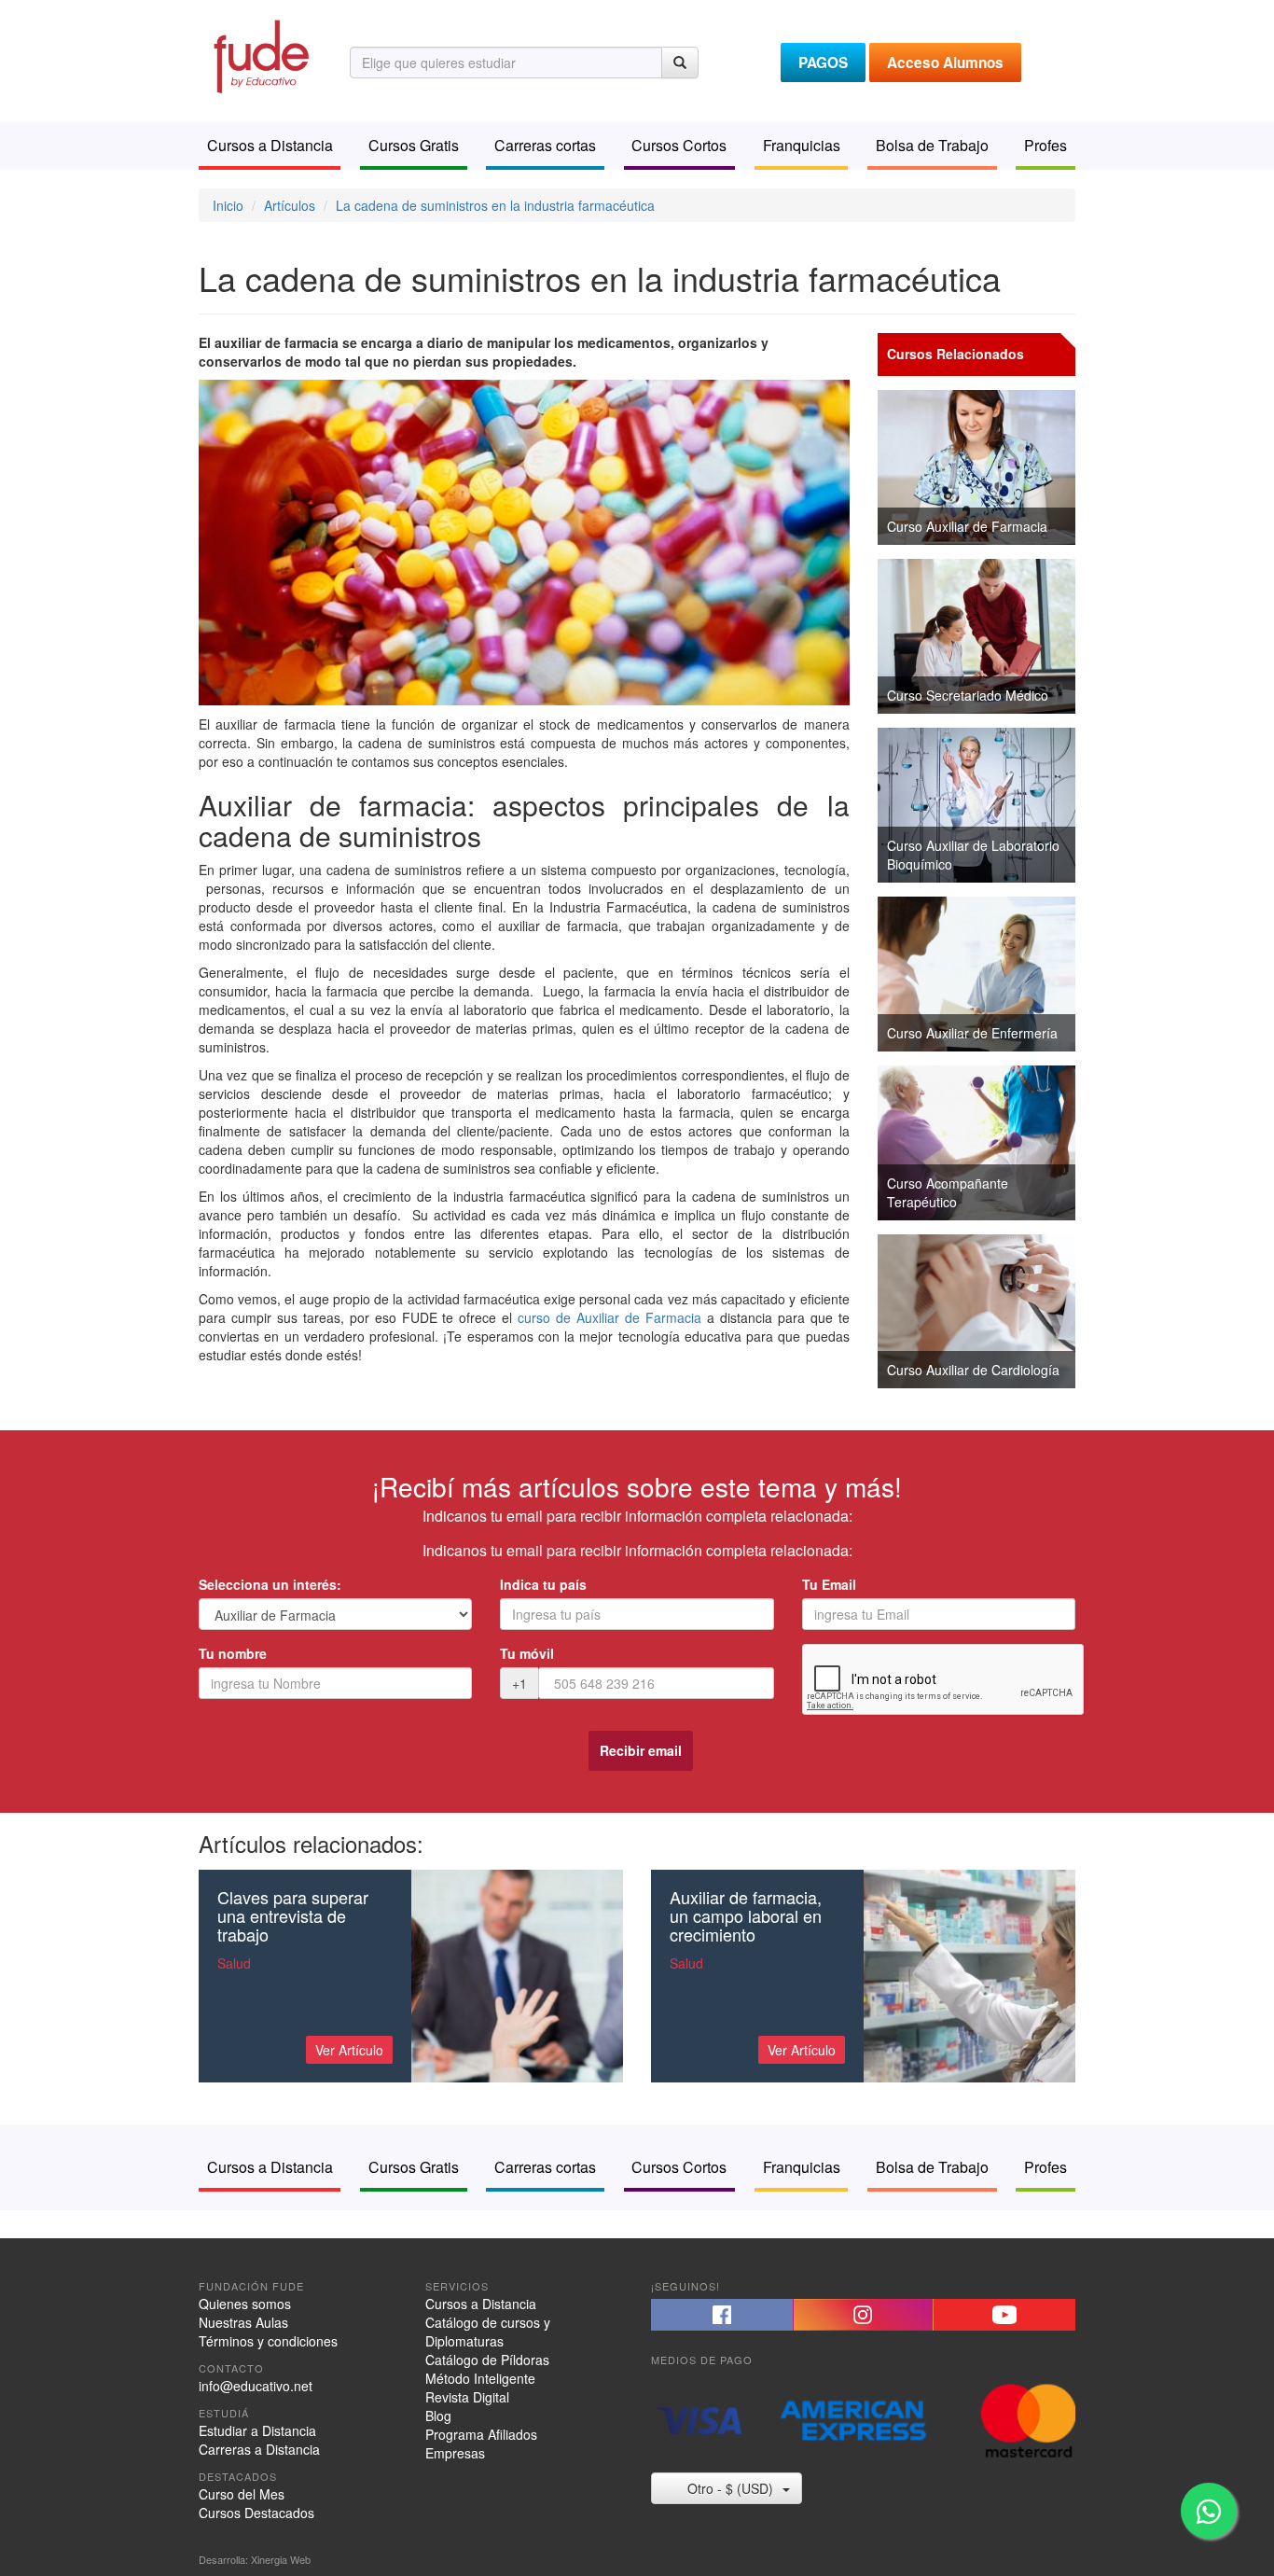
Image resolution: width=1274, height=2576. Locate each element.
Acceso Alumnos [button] (945, 63)
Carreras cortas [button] (545, 145)
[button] (722, 2315)
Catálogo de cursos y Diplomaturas (488, 2332)
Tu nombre (233, 1653)
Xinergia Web (281, 2559)
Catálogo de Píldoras (487, 2360)
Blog (438, 2416)
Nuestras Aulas (243, 2322)
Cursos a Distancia (481, 2304)
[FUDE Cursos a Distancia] (260, 54)
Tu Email (829, 1584)
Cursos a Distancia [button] (270, 145)
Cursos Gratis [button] (414, 145)
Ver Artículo (349, 2050)
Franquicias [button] (802, 145)
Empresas (455, 2453)
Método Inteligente (480, 2378)
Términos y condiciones (268, 2341)
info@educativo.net (256, 2386)
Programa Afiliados (481, 2434)
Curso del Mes (242, 2494)
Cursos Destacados (256, 2513)
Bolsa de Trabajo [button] (932, 145)
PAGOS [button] (823, 63)
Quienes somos (245, 2304)
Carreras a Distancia (259, 2449)
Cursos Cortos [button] (679, 145)
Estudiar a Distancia (257, 2430)
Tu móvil (527, 1653)
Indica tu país (543, 1584)
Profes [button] (1046, 145)
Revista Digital (467, 2397)
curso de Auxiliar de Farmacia (609, 1317)
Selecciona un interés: (270, 1584)
